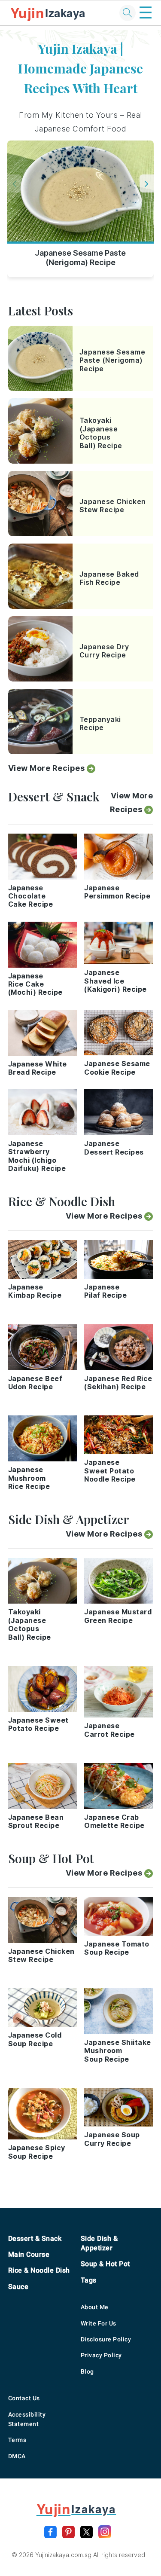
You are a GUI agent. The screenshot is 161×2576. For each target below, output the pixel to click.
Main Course (29, 2254)
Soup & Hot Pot (105, 2264)
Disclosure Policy (106, 2339)
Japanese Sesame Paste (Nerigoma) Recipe (80, 258)
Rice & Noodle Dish (39, 2270)
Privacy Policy (101, 2355)
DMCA (17, 2456)
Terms (17, 2440)
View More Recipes (47, 768)
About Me (95, 2307)
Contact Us (24, 2398)
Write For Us (99, 2323)
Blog (87, 2371)
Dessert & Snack (35, 2238)
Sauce (18, 2287)
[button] (147, 183)
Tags (89, 2280)
